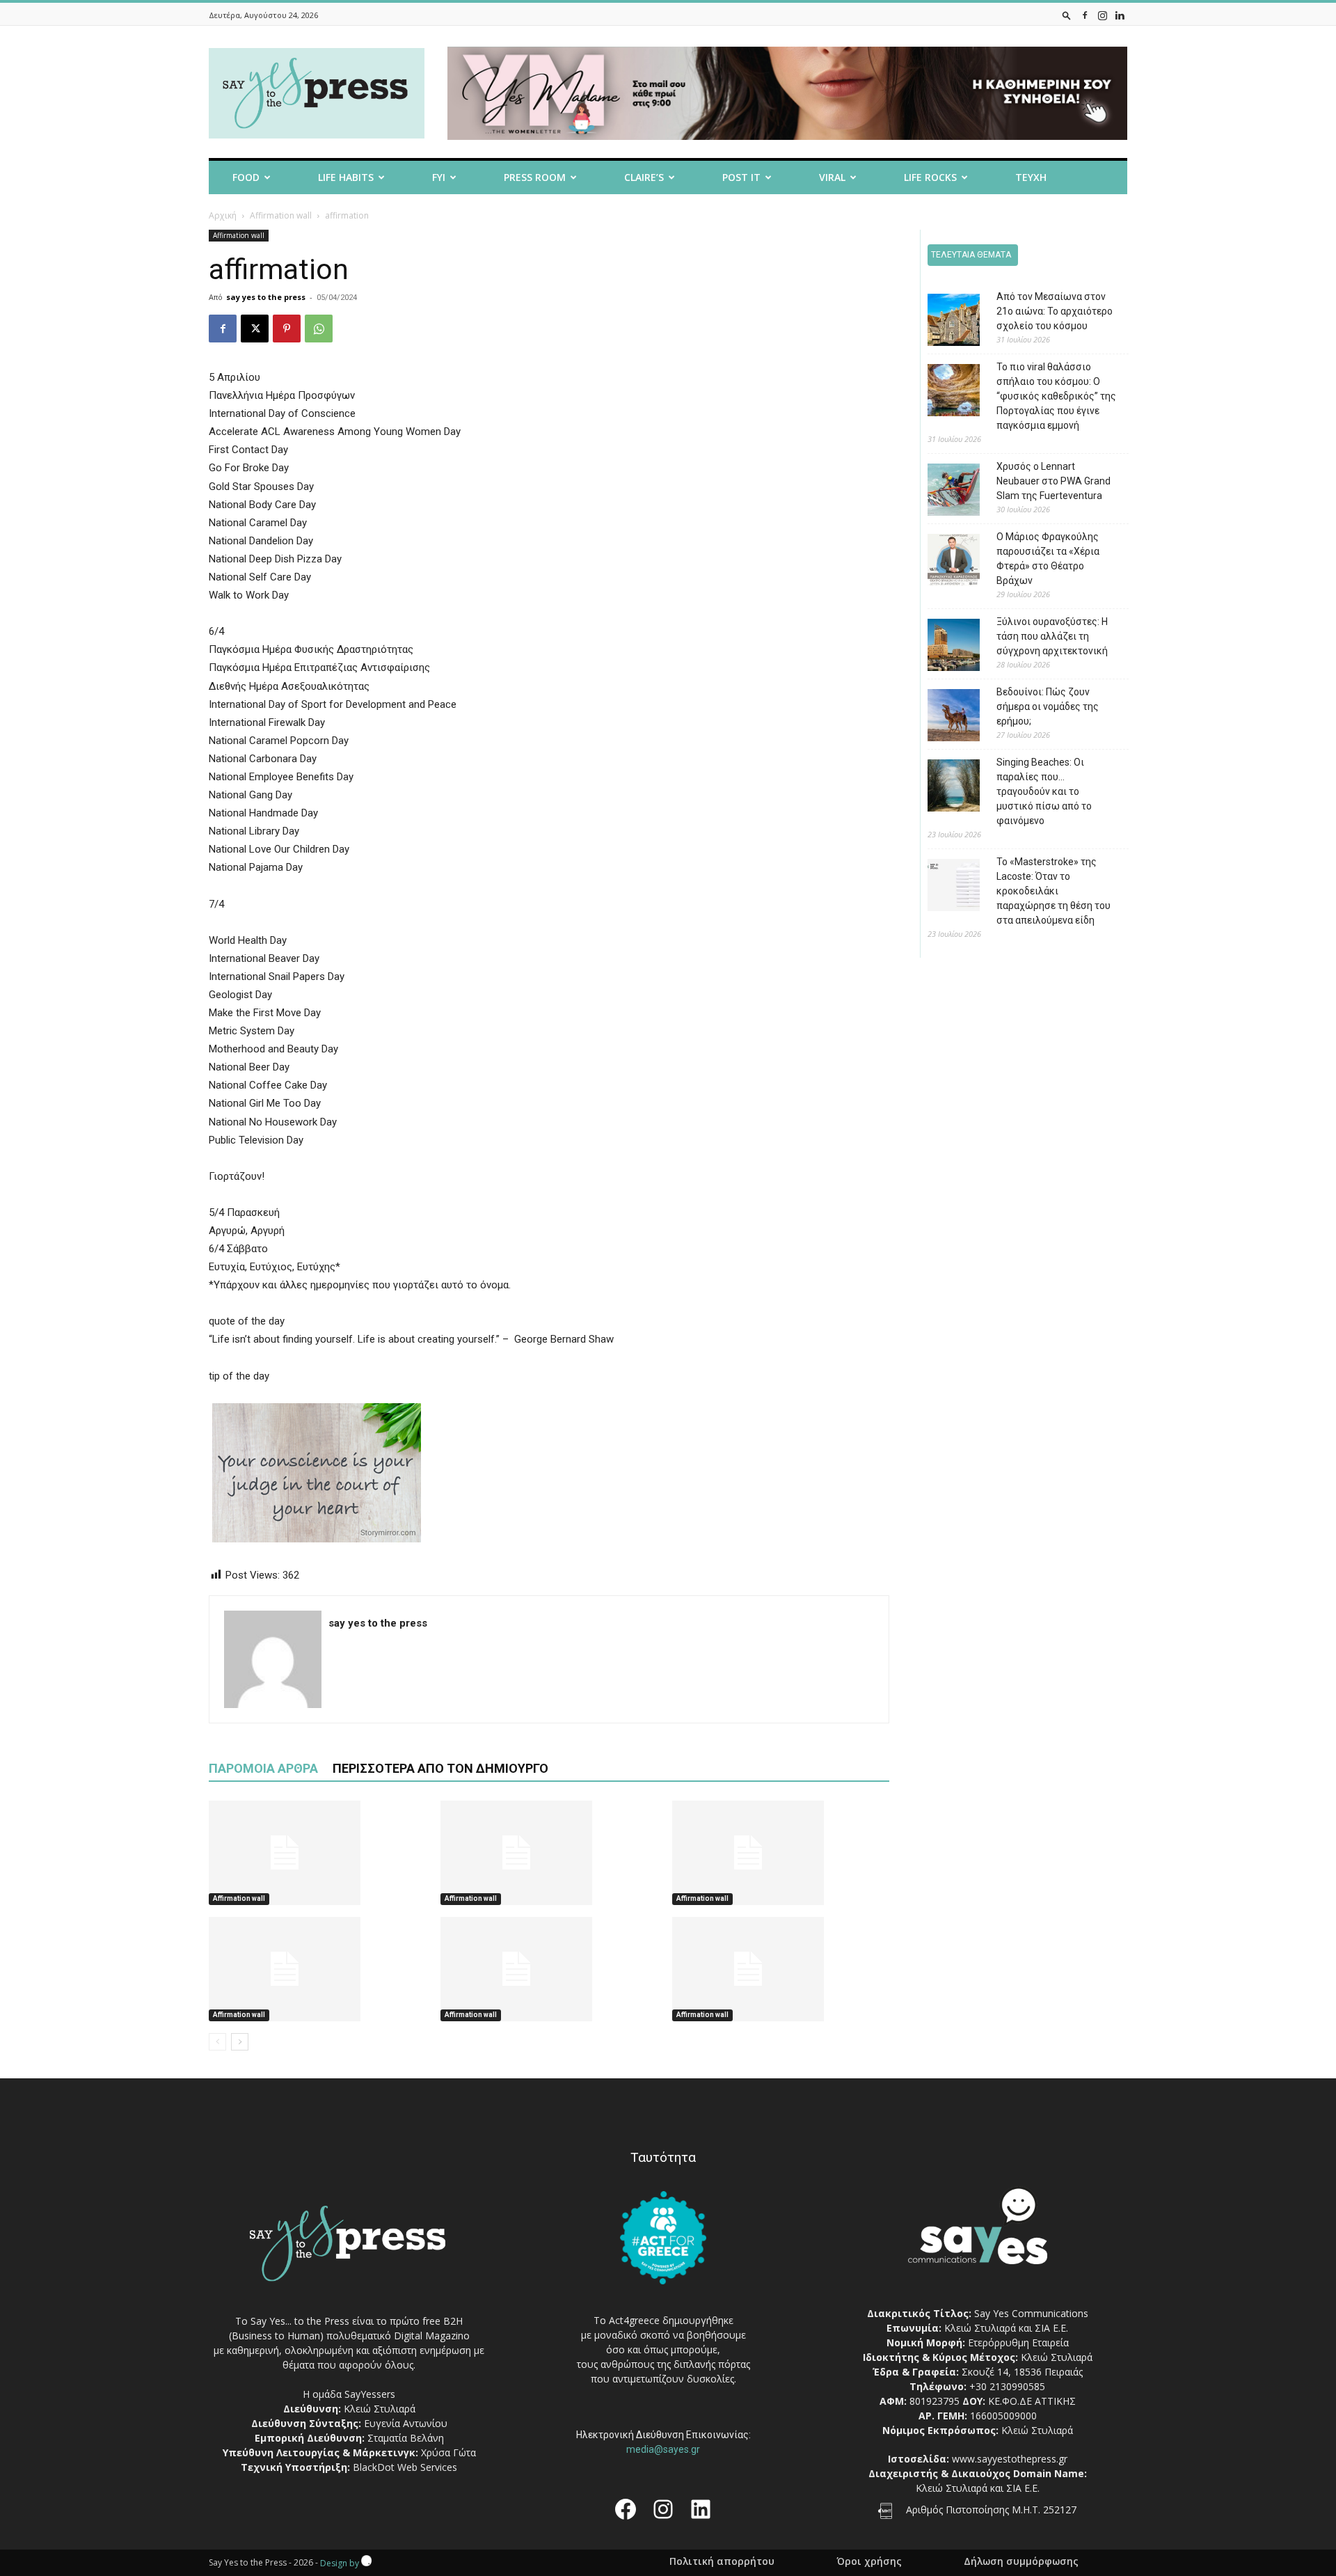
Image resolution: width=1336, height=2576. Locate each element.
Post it (741, 177)
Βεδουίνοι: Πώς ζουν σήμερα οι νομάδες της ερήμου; (1048, 706)
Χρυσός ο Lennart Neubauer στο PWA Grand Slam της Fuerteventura (1053, 481)
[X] (255, 329)
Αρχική (223, 215)
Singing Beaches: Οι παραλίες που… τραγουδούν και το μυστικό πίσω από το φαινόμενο (1044, 791)
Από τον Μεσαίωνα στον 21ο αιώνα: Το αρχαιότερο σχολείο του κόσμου (1055, 311)
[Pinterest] (287, 329)
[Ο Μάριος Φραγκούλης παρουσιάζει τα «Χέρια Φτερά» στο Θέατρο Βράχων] (943, 562)
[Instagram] (1102, 15)
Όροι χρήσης (869, 2561)
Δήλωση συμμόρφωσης (1021, 2561)
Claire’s (644, 177)
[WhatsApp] (319, 329)
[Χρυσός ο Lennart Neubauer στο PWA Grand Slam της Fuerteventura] (943, 492)
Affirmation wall (281, 215)
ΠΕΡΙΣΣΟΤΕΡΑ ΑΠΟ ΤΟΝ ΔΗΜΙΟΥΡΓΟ (440, 1768)
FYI (439, 177)
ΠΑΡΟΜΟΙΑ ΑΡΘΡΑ (263, 1768)
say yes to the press (266, 297)
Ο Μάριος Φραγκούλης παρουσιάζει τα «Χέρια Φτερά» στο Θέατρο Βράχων (1048, 559)
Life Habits (346, 177)
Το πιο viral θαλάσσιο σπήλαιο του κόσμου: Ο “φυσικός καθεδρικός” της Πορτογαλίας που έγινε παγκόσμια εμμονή (1056, 396)
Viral (832, 177)
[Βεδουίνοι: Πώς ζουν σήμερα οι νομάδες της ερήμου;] (943, 717)
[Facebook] (1085, 15)
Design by (341, 2563)
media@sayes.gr (663, 2449)
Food (246, 177)
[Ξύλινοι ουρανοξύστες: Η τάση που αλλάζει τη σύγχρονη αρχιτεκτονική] (943, 647)
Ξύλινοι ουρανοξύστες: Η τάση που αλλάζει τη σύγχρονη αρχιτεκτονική (1052, 636)
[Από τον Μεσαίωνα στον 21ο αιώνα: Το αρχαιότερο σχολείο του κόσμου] (943, 322)
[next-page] (240, 2042)
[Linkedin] (1120, 15)
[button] (1067, 15)
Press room (535, 177)
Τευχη (1031, 177)
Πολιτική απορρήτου (722, 2561)
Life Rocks (930, 177)
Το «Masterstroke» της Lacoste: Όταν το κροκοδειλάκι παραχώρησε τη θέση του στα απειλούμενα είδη (1053, 891)
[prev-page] (217, 2042)
